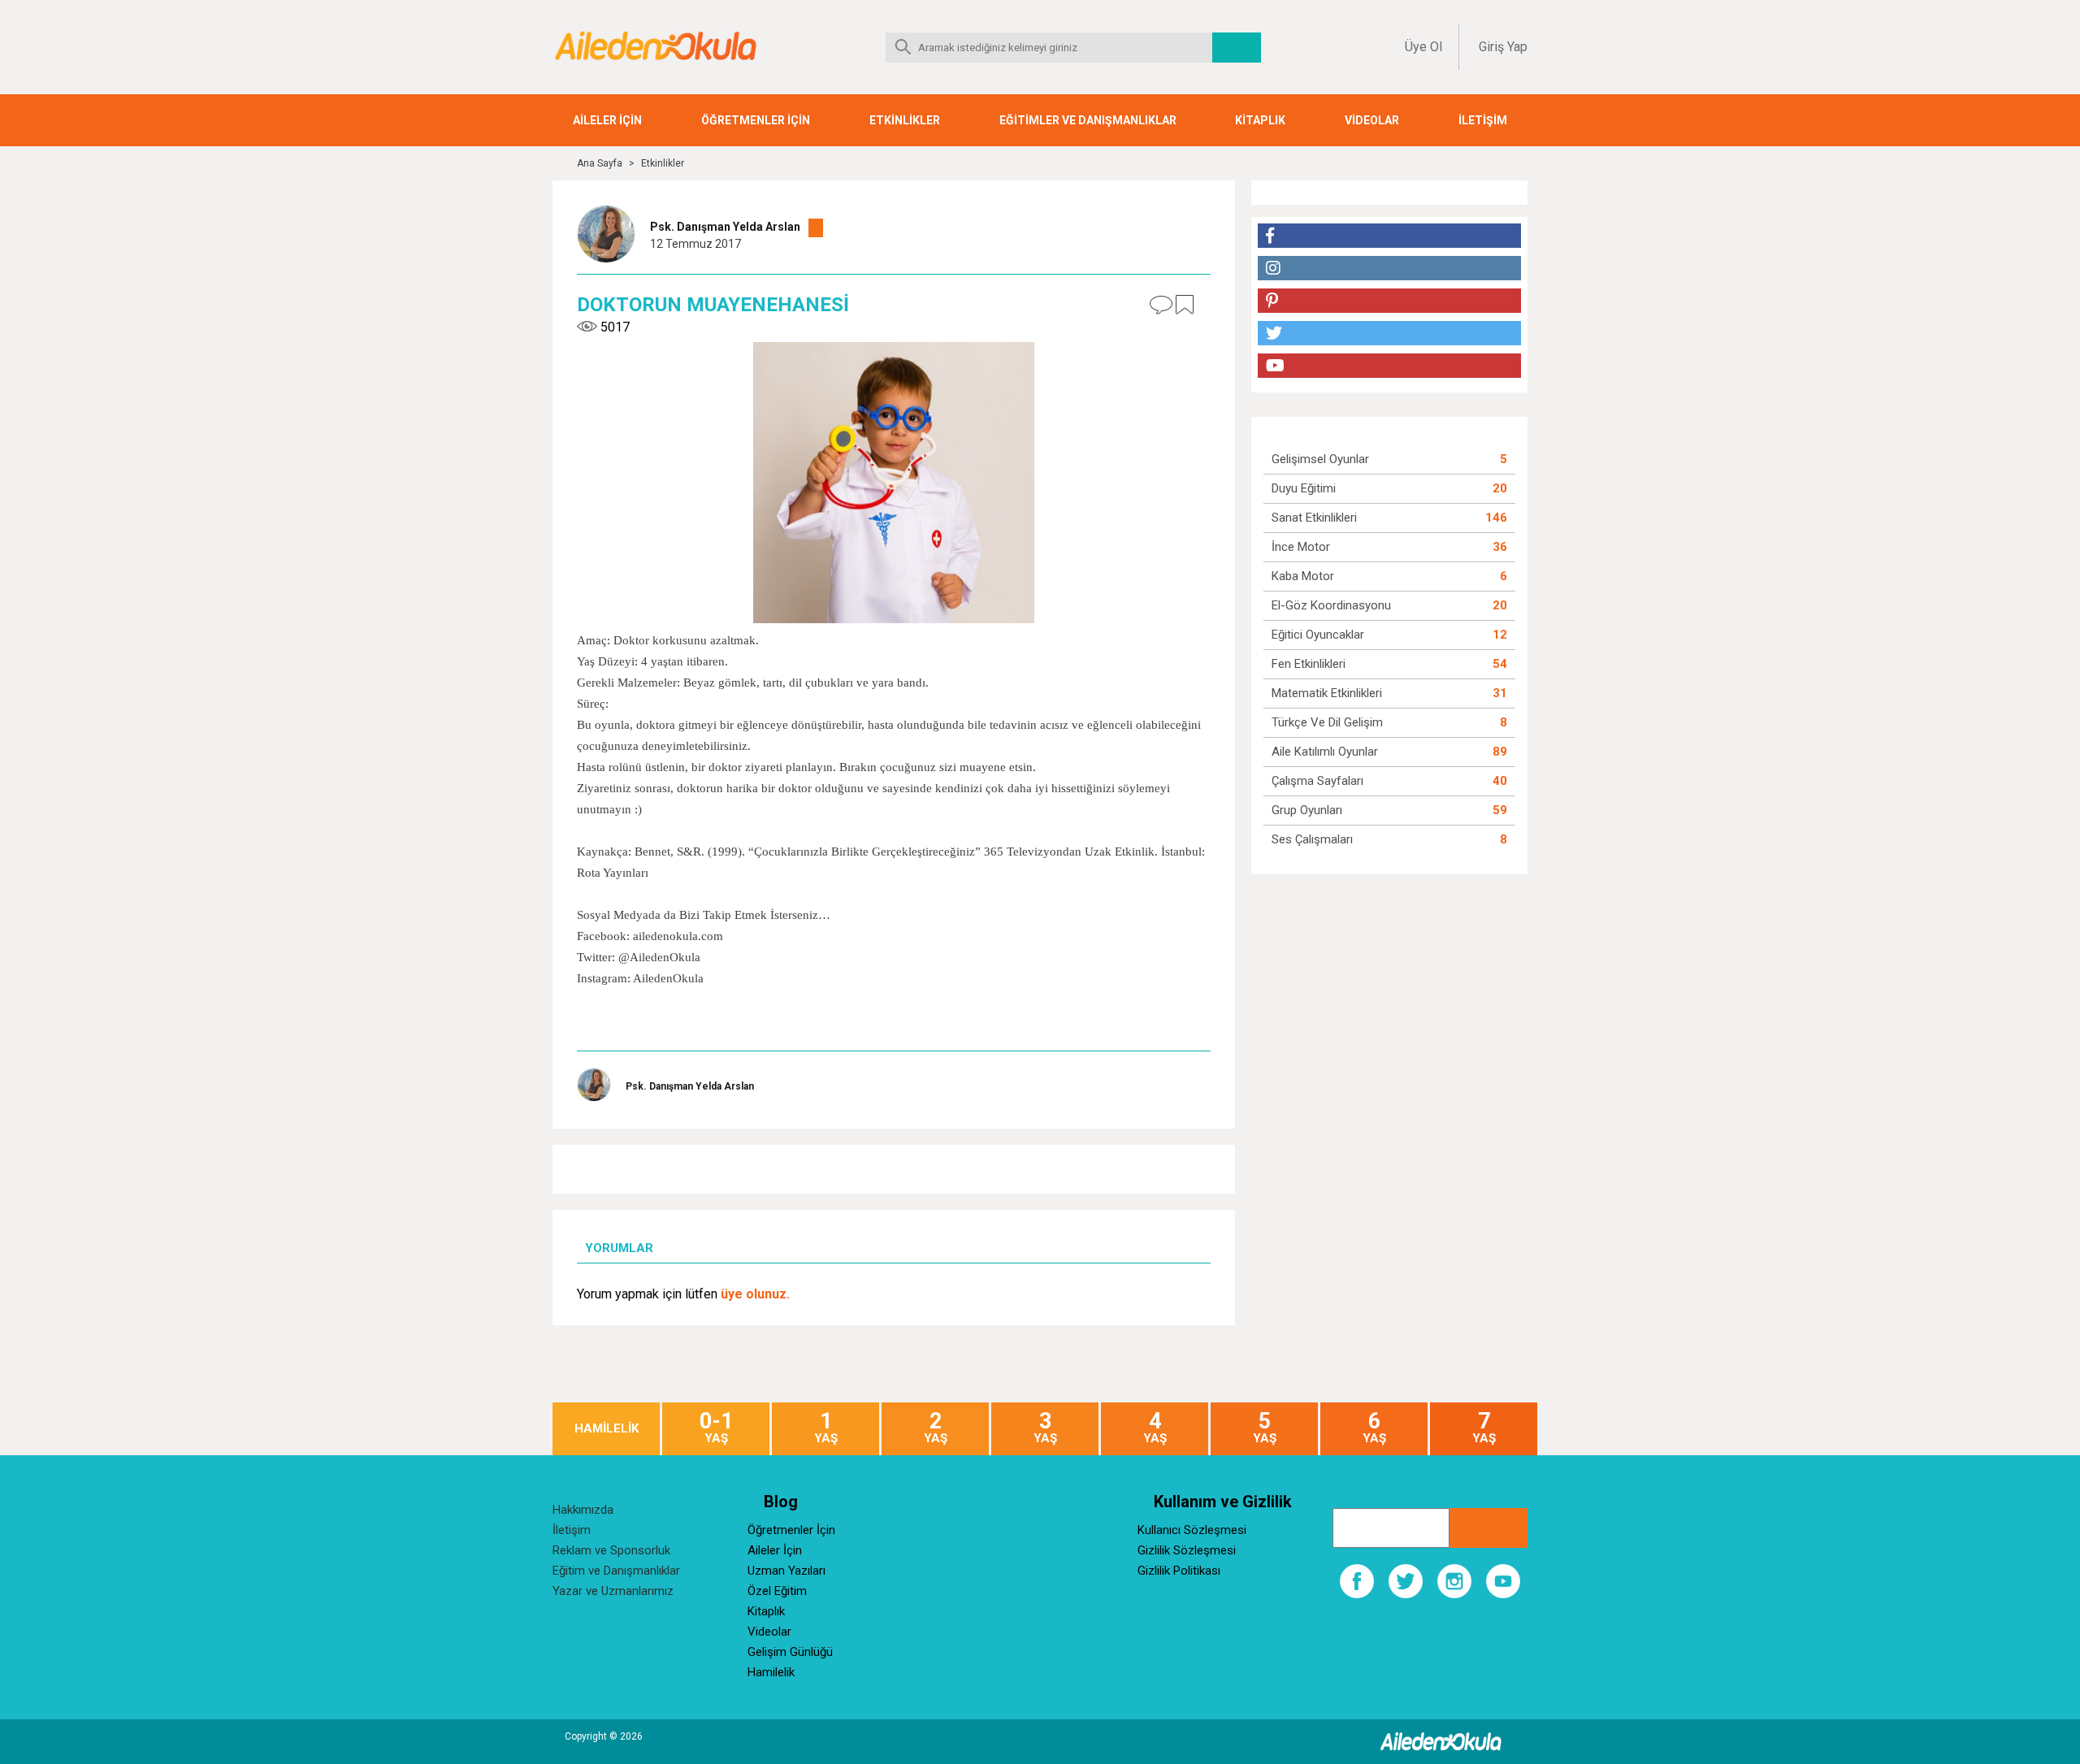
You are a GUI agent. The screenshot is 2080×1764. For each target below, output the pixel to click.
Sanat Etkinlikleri (1314, 518)
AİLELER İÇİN (607, 120)
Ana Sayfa (600, 163)
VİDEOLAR (1372, 120)
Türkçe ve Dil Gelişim (1327, 722)
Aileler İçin (775, 1550)
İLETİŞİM (1483, 120)
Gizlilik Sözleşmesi (1187, 1550)
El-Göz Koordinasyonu (1331, 605)
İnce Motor (1301, 547)
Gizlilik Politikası (1179, 1571)
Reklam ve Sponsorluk (611, 1550)
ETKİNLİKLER (905, 120)
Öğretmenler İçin (791, 1530)
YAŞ (716, 1428)
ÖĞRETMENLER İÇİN (756, 120)
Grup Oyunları (1307, 810)
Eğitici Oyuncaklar (1318, 635)
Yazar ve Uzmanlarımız (613, 1591)
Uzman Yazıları (786, 1571)
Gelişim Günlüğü (790, 1652)
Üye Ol (1423, 47)
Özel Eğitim (777, 1591)
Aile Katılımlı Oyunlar (1325, 752)
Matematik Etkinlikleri (1327, 693)
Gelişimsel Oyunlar (1320, 459)
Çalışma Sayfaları (1317, 781)
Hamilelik (771, 1672)
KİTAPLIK (1260, 120)
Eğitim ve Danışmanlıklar (616, 1571)
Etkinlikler (663, 163)
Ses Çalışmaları (1312, 839)
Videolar (769, 1632)
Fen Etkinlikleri (1309, 664)
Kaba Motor (1303, 576)
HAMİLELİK (607, 1429)
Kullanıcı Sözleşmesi (1192, 1530)
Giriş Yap (1503, 47)
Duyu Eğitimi (1304, 488)
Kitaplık (766, 1611)
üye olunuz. (755, 1294)
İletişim (572, 1530)
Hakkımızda (583, 1510)
